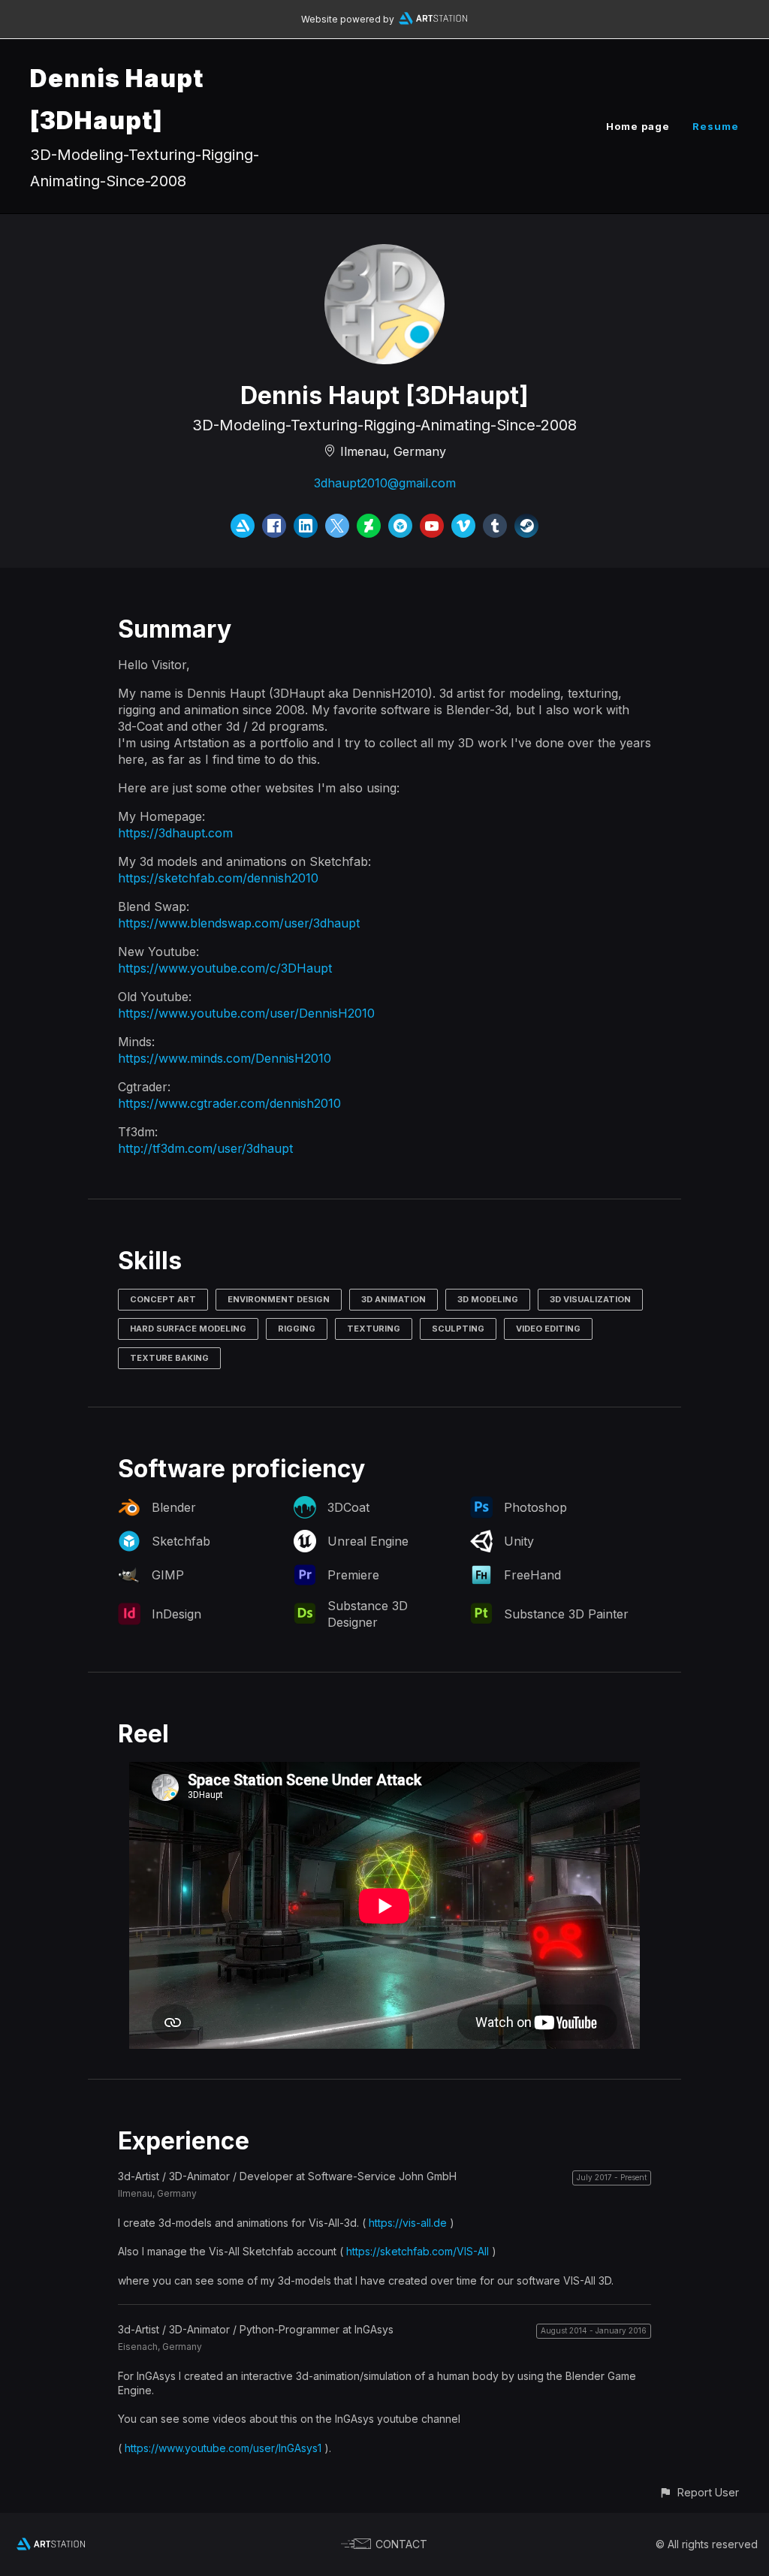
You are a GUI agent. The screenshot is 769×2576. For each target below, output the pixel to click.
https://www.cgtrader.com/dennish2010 (229, 1103)
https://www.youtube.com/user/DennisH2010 (246, 1013)
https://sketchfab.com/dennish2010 (218, 878)
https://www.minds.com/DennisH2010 (225, 1058)
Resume (716, 126)
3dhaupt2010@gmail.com (385, 483)
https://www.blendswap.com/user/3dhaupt (239, 923)
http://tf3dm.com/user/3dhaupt (205, 1148)
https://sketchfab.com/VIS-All (418, 2251)
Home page (638, 126)
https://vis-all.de (408, 2223)
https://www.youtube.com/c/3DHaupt (225, 968)
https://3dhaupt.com (175, 833)
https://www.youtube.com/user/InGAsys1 (223, 2448)
